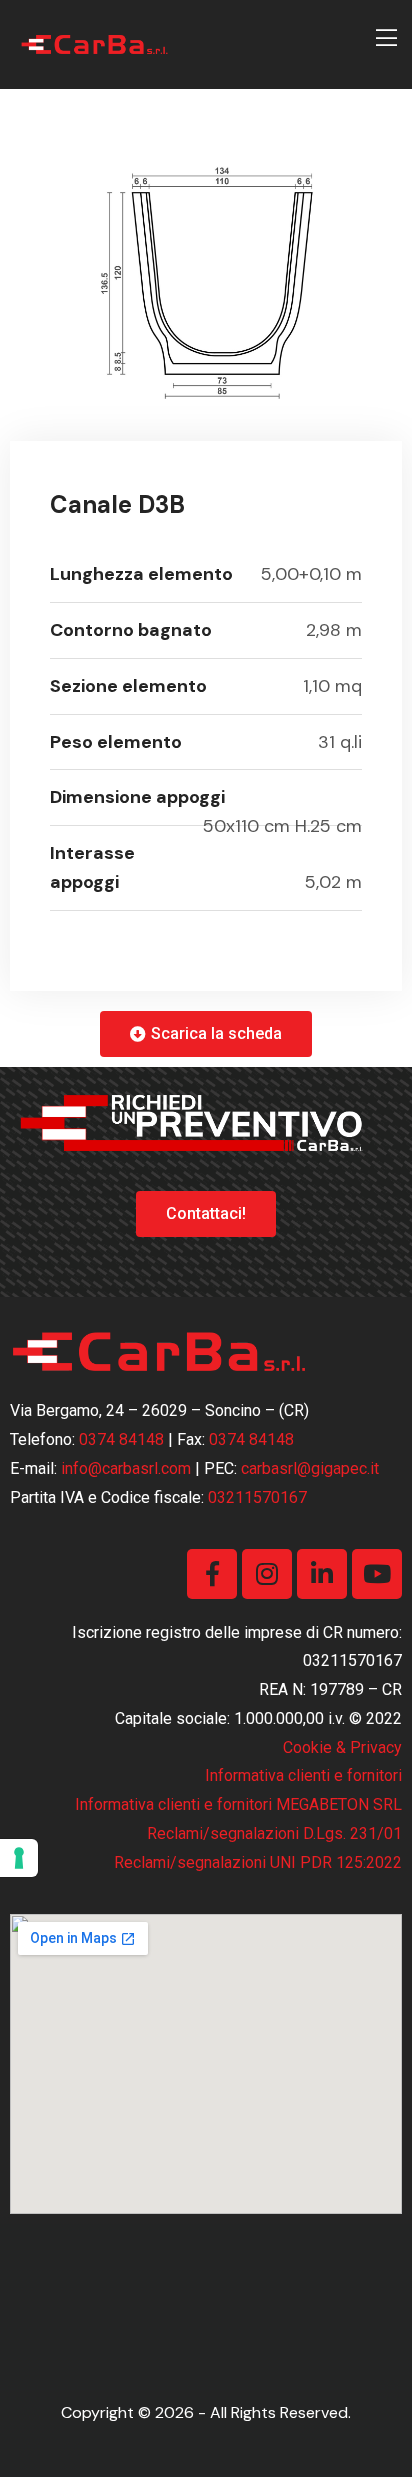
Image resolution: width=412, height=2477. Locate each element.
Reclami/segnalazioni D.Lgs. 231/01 (274, 1833)
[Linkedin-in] (322, 1574)
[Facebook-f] (212, 1574)
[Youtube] (377, 1574)
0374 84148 (121, 1439)
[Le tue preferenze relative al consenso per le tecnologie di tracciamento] (19, 1858)
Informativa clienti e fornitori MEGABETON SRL (238, 1804)
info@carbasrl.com (126, 1468)
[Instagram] (267, 1574)
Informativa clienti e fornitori (303, 1775)
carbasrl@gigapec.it (310, 1468)
